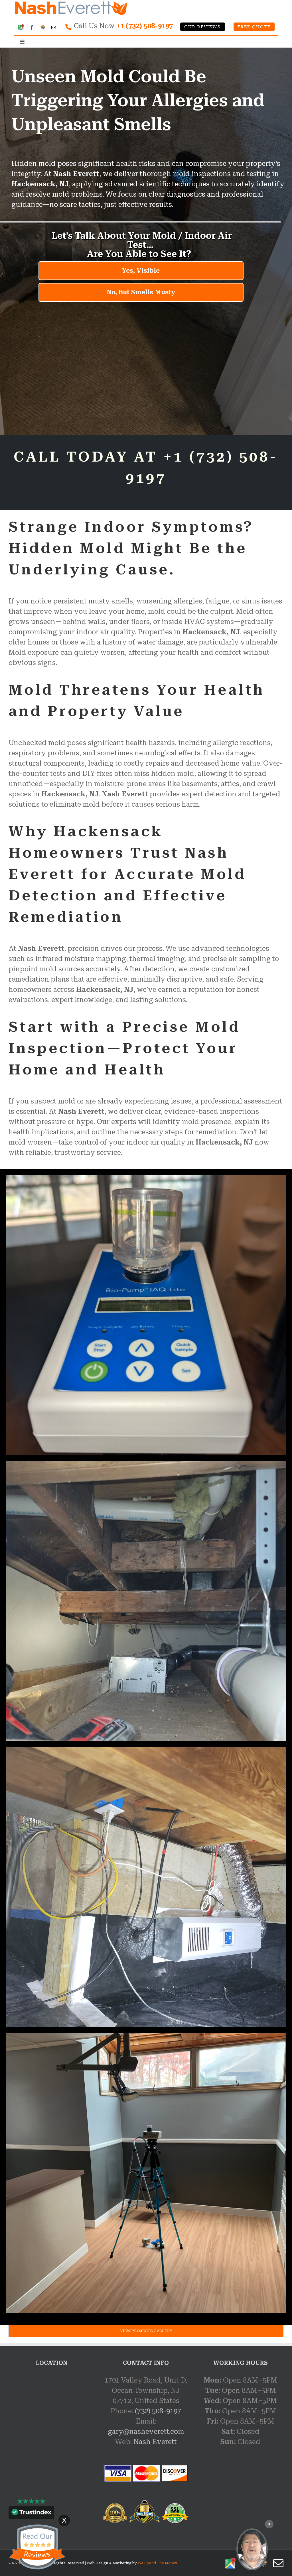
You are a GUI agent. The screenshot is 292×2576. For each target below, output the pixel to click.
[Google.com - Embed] (51, 2418)
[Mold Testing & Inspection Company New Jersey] (146, 1178)
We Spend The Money (158, 2563)
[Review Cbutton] (37, 2547)
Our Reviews (202, 27)
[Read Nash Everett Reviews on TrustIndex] (31, 2514)
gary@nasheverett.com (146, 2432)
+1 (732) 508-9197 (145, 26)
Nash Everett (155, 2442)
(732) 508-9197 (158, 2411)
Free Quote (254, 27)
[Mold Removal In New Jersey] (252, 2549)
